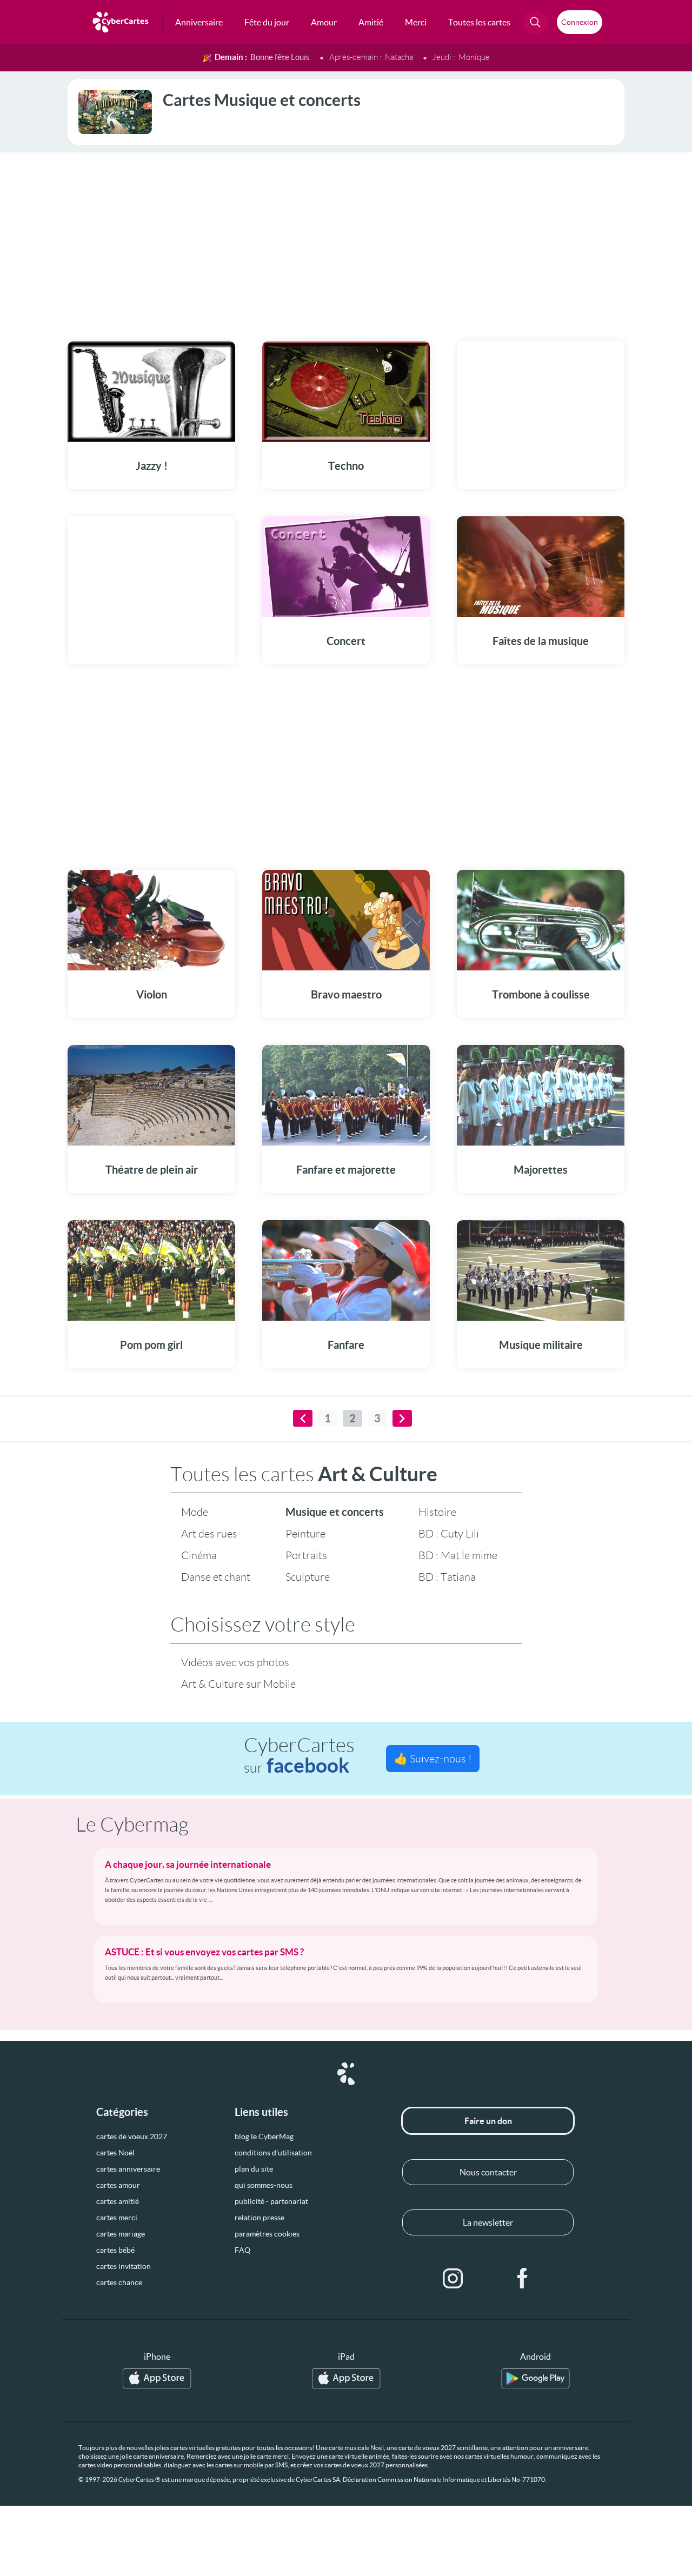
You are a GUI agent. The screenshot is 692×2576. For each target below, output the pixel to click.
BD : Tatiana (447, 1577)
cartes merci (117, 2218)
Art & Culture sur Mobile (238, 1684)
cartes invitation (124, 2266)
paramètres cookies (267, 2234)
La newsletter (488, 2222)
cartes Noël (115, 2153)
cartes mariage (121, 2234)
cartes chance (119, 2282)
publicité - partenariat (271, 2201)
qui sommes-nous (264, 2185)
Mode (195, 1512)
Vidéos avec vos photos (235, 1662)
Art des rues (209, 1534)
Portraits (306, 1555)
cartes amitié (118, 2201)
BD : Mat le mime (458, 1555)
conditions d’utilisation (273, 2153)
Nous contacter (488, 2172)
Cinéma (199, 1555)
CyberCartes (299, 1756)
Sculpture (308, 1577)
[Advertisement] (346, 240)
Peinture (305, 1534)
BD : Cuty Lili (449, 1534)
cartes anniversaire (128, 2169)
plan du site (254, 2169)
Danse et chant (216, 1577)
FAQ (242, 2250)
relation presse (259, 2218)
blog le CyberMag (264, 2136)
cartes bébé (115, 2250)
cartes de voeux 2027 (132, 2136)
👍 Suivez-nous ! (433, 1759)
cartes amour (118, 2185)
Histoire (437, 1512)
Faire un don (488, 2121)
